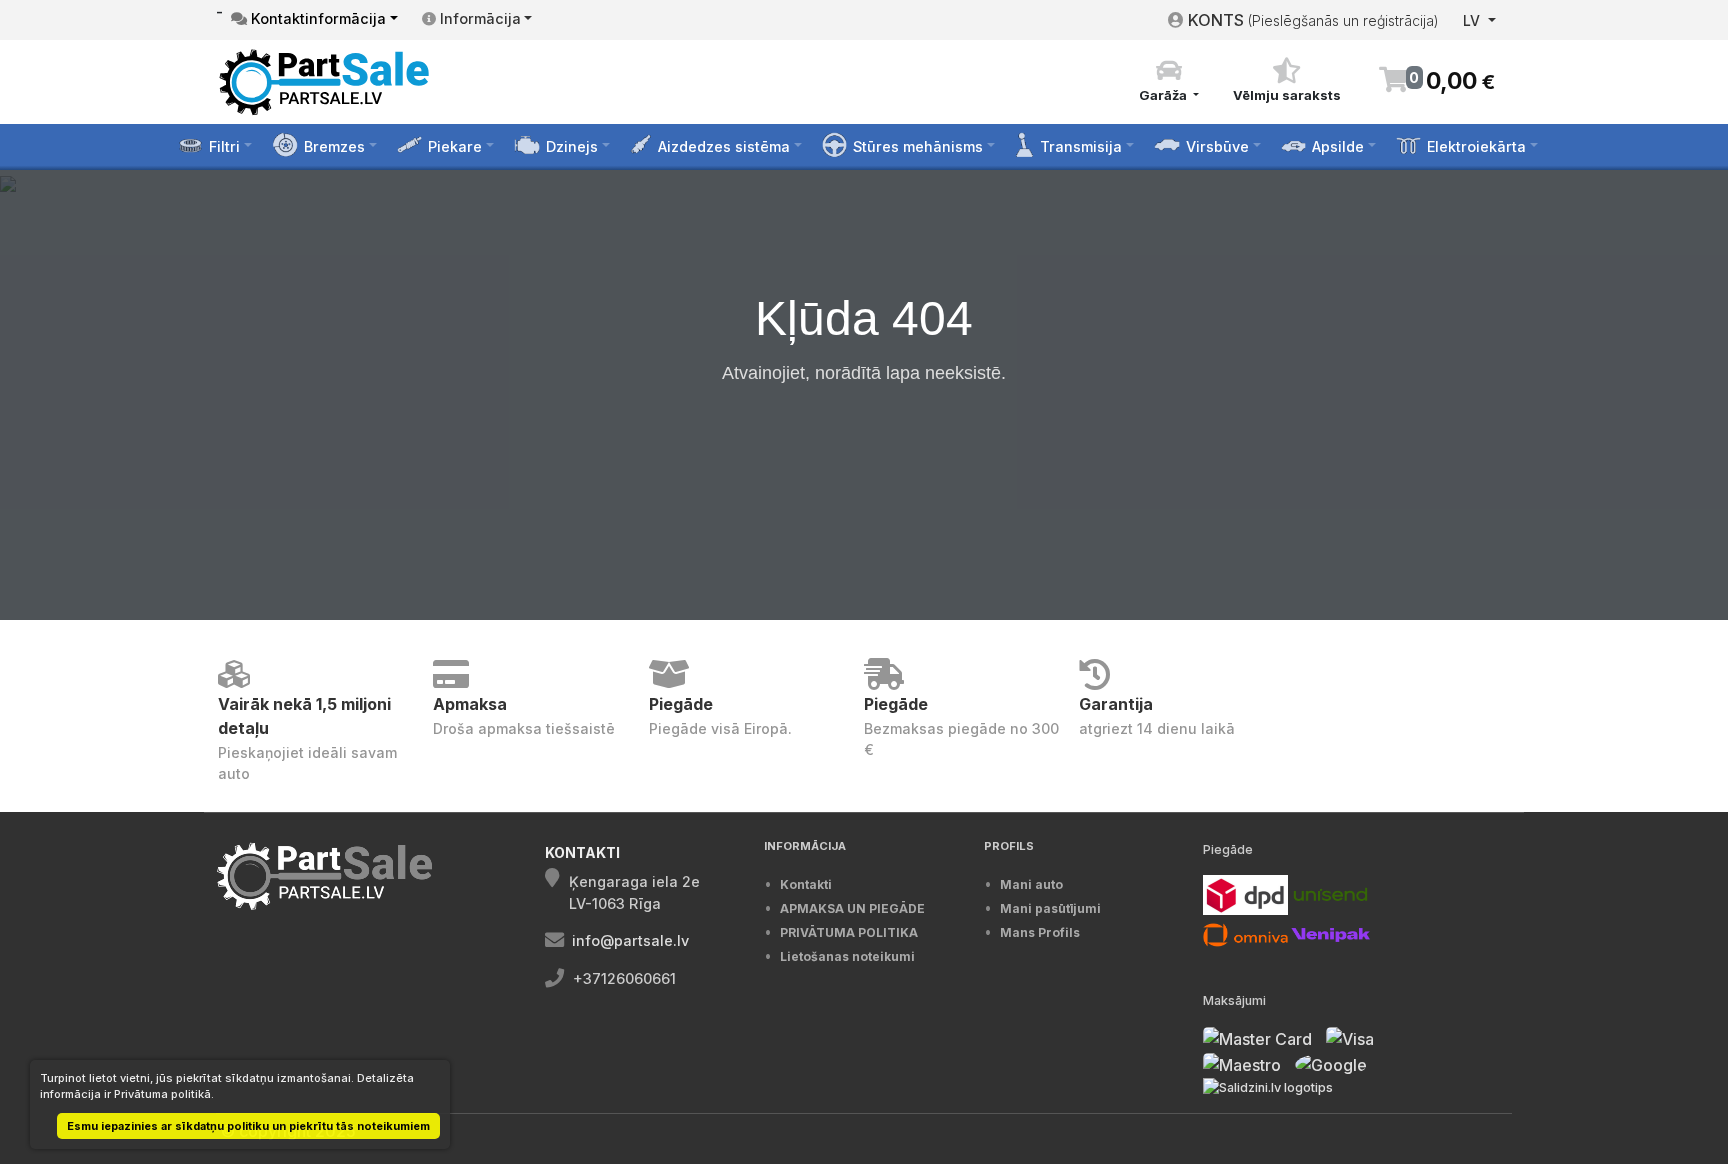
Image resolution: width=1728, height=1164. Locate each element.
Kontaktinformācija (316, 18)
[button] (1169, 81)
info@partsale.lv (630, 940)
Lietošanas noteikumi (847, 956)
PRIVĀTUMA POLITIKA (849, 932)
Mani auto (1031, 884)
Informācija (478, 18)
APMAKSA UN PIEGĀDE (852, 908)
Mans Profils (1040, 932)
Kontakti (806, 884)
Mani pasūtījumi (1050, 908)
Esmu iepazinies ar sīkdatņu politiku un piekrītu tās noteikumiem (248, 1126)
